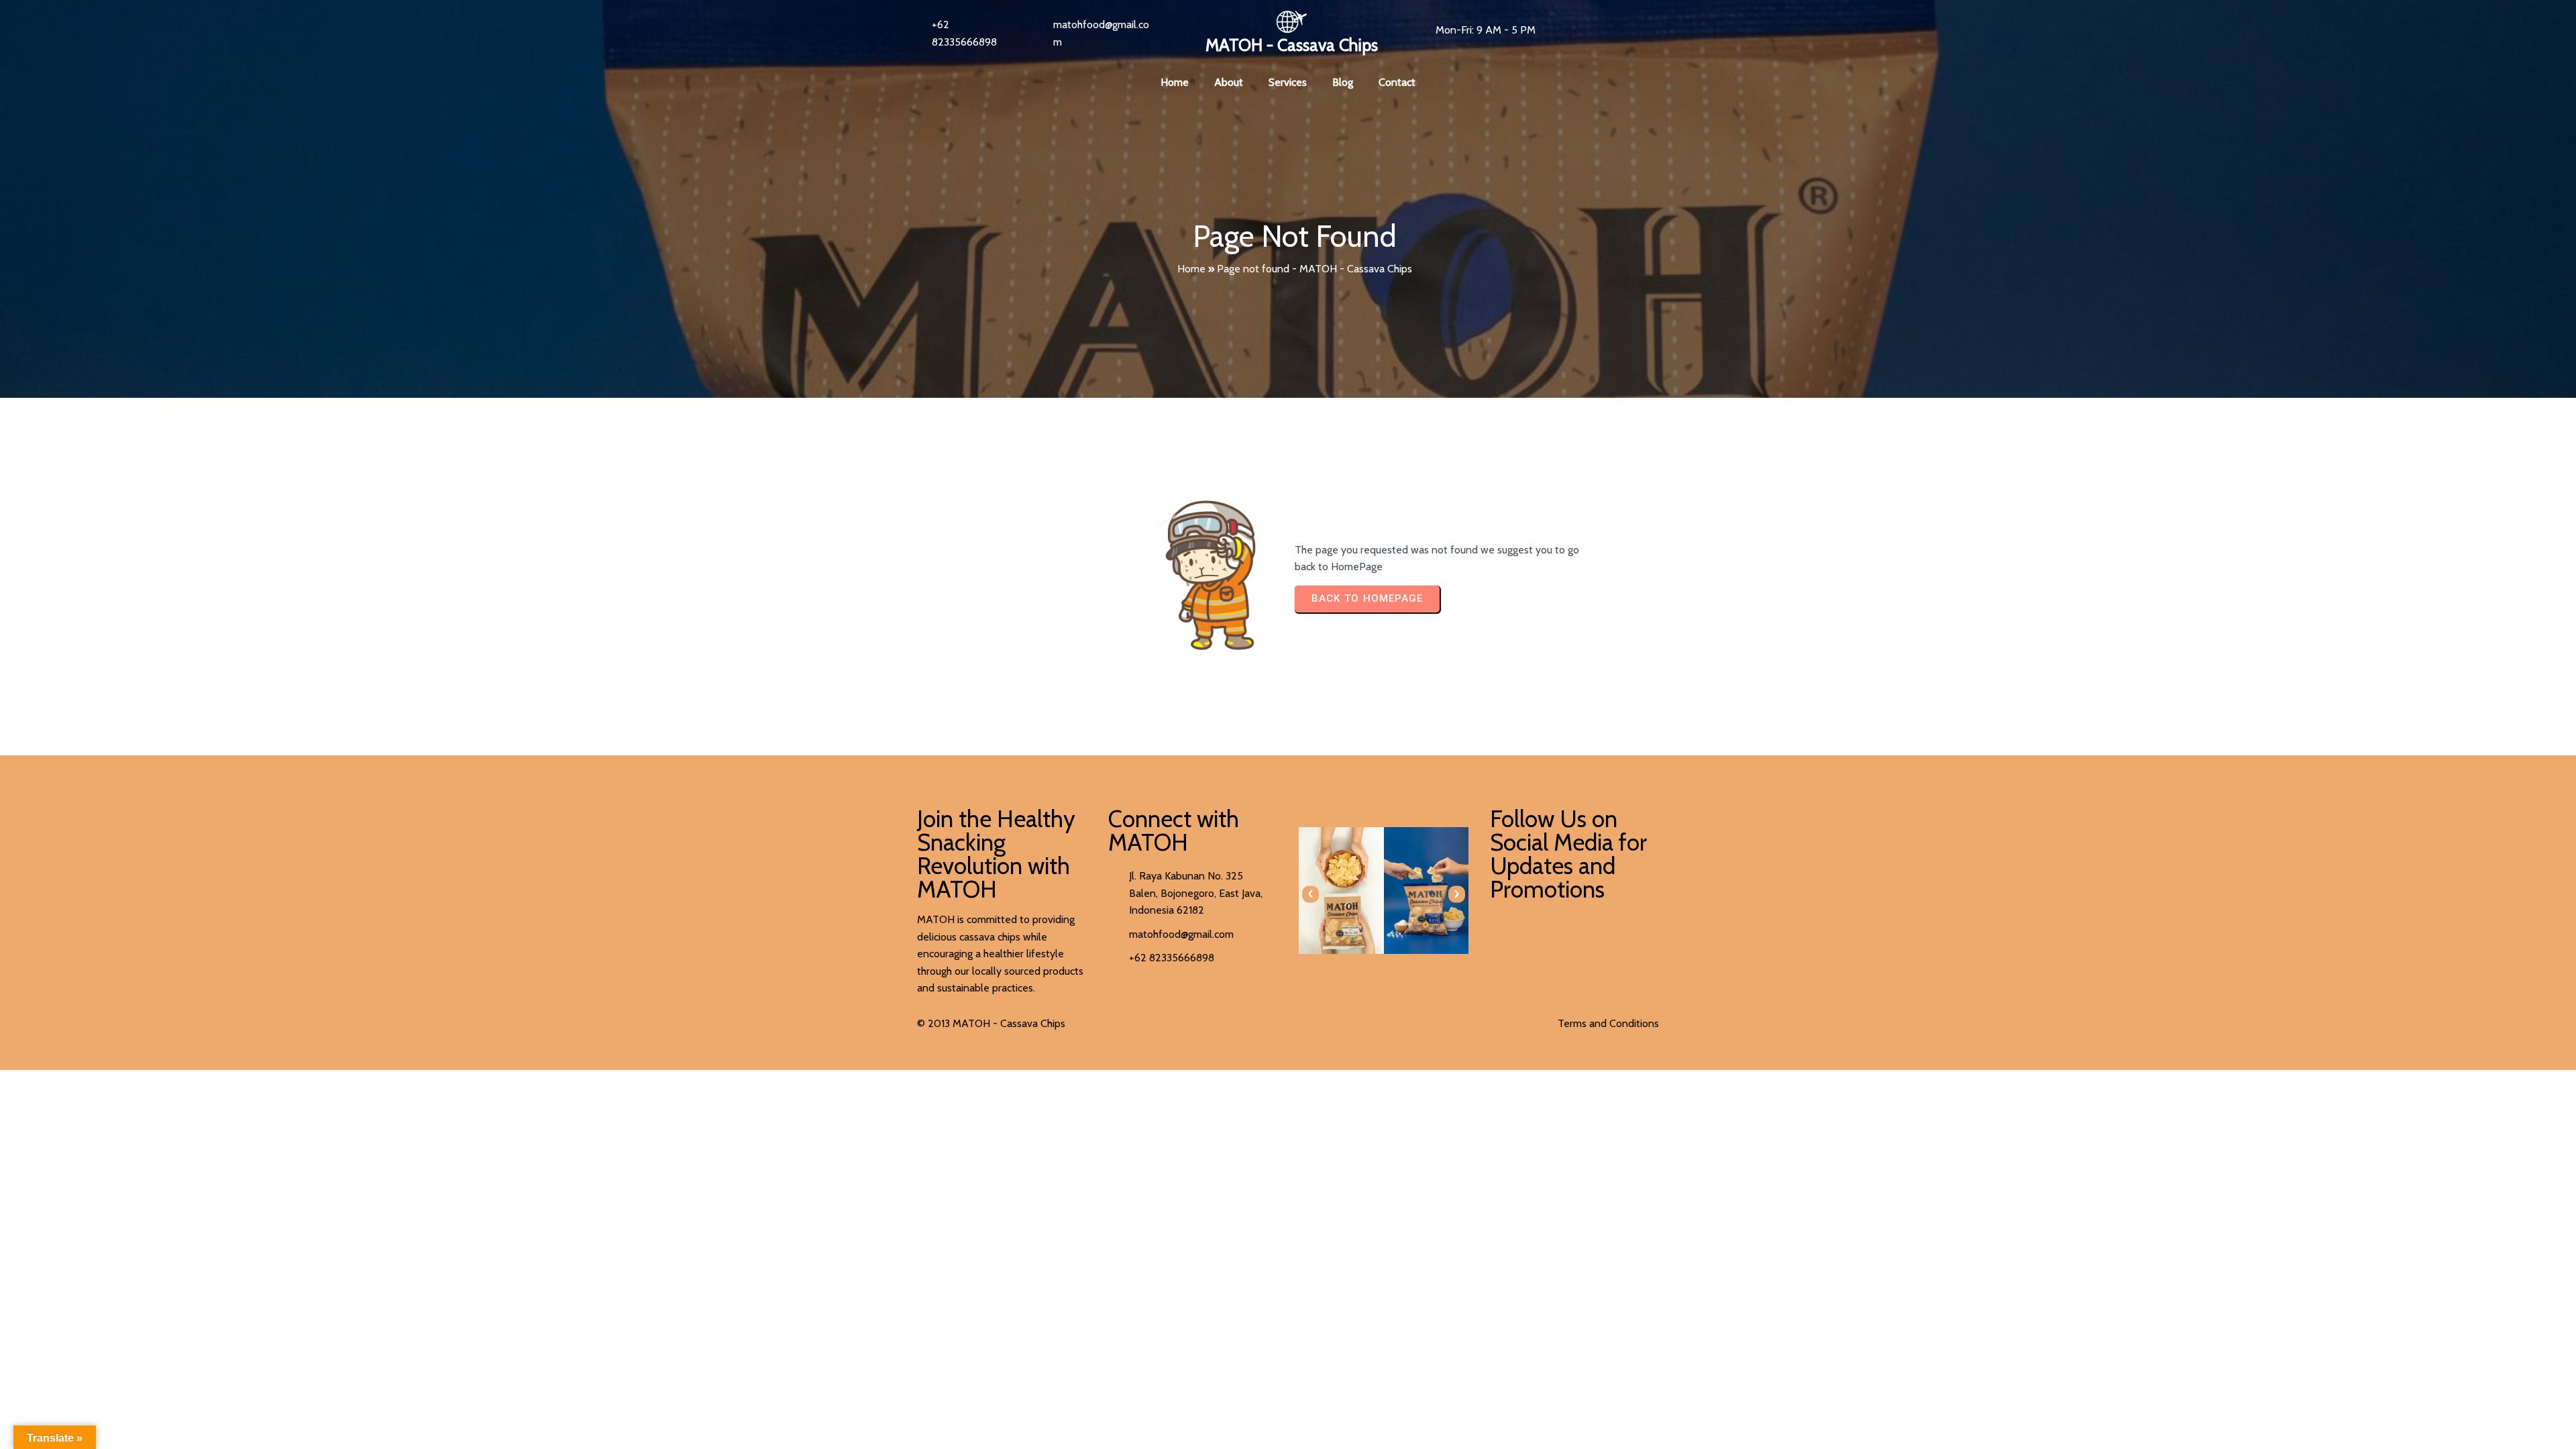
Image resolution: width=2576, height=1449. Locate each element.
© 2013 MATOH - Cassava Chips (991, 1023)
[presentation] (1310, 894)
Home (1191, 269)
